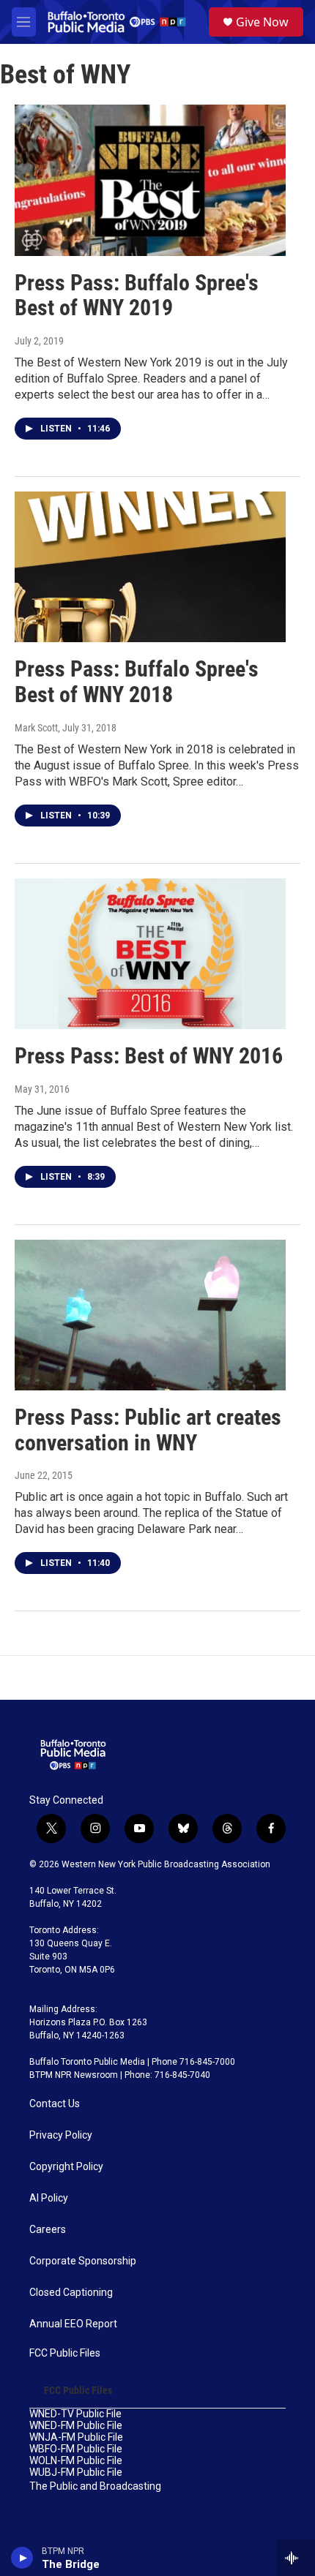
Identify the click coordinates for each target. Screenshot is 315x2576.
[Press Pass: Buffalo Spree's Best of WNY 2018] (150, 567)
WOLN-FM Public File (76, 2461)
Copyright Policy (66, 2167)
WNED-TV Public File (75, 2414)
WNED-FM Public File (76, 2426)
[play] (22, 2558)
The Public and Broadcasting (95, 2486)
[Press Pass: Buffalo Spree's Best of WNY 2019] (150, 180)
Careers (48, 2230)
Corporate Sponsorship (83, 2261)
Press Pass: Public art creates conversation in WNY (148, 1430)
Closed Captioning (71, 2293)
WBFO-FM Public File (76, 2449)
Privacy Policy (61, 2135)
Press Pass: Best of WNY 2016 (149, 1056)
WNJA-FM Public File (76, 2437)
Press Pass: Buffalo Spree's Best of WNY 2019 (137, 295)
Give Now (262, 22)
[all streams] (296, 2558)
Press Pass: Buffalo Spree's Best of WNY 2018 (137, 682)
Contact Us (55, 2104)
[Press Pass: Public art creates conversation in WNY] (150, 1315)
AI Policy (49, 2198)
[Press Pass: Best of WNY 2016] (150, 954)
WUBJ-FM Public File (76, 2473)
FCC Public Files (65, 2353)
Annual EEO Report (73, 2324)
